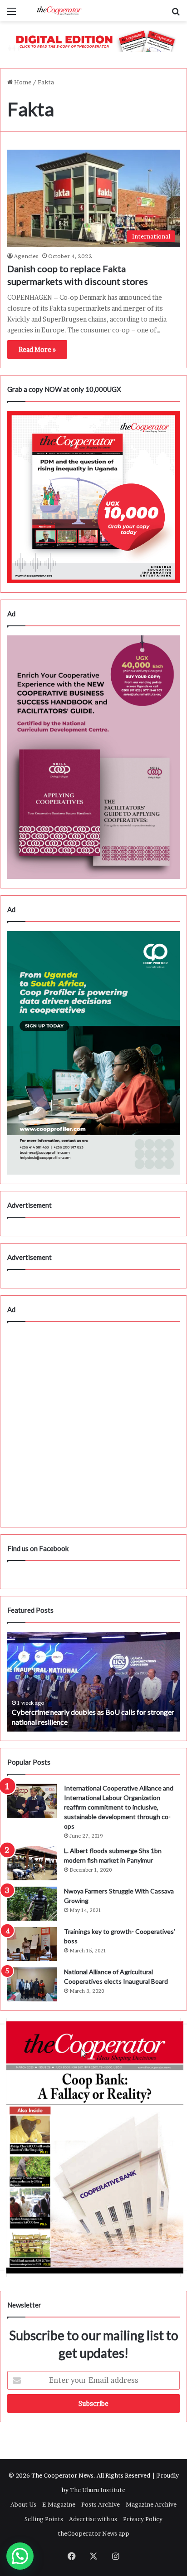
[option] (93, 1682)
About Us (23, 2504)
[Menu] (11, 14)
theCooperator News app (93, 2533)
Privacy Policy (143, 2519)
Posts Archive (101, 2504)
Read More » (37, 349)
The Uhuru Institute (98, 2490)
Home (22, 82)
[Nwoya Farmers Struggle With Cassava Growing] (32, 1904)
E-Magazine (59, 2504)
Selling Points (44, 2519)
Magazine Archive (151, 2504)
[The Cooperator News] (59, 11)
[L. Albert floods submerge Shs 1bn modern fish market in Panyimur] (32, 1863)
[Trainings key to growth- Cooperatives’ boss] (32, 1944)
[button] (20, 2556)
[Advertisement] (93, 1425)
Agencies (26, 256)
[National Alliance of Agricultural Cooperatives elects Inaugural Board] (32, 1984)
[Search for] (176, 14)
